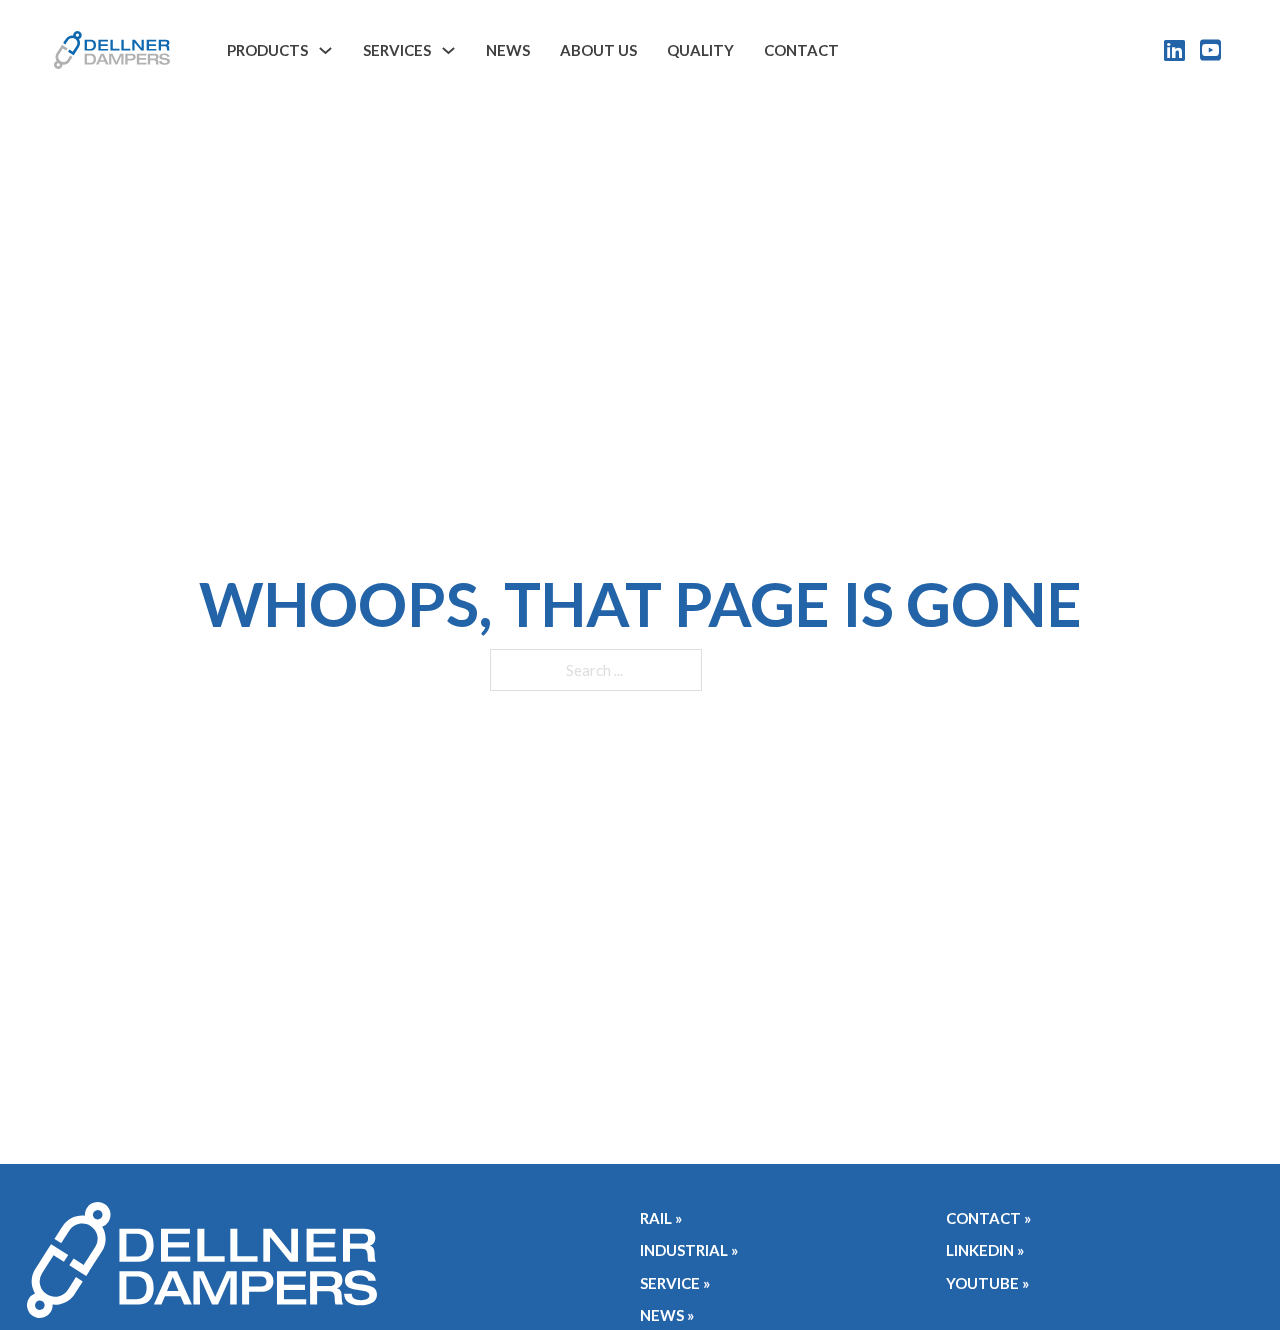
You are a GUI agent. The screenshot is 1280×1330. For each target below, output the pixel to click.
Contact (801, 50)
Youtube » (987, 1283)
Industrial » (689, 1250)
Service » (675, 1283)
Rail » (661, 1218)
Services (397, 50)
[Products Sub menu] (325, 50)
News (508, 50)
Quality (700, 50)
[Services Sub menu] (448, 50)
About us (598, 50)
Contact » (988, 1218)
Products (267, 50)
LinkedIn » (985, 1250)
